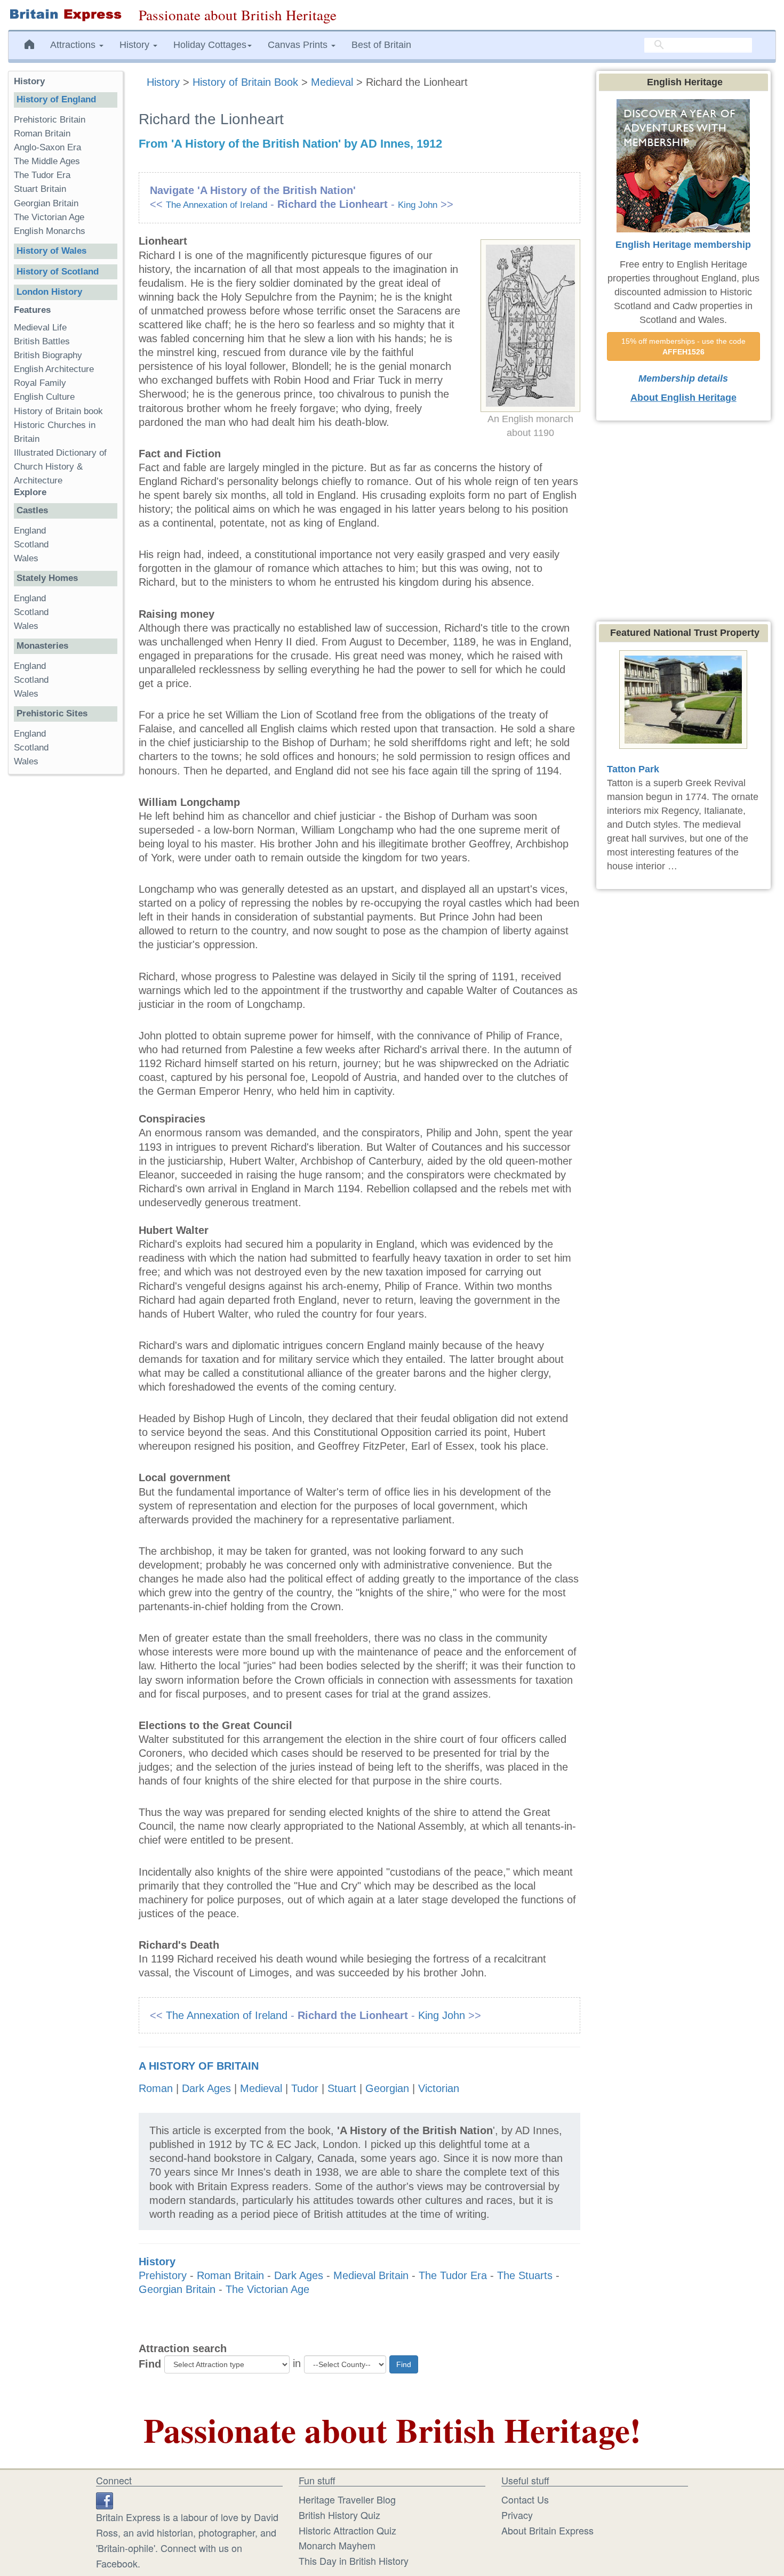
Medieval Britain (371, 2275)
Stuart (342, 2088)
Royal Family (40, 383)
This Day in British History (354, 2561)
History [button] (136, 45)
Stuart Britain (40, 189)
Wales (26, 558)
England (30, 531)
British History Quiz (339, 2515)
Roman (156, 2088)
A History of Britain (199, 2066)
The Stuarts (525, 2275)
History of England (56, 99)
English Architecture (54, 369)
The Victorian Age (267, 2289)
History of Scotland (58, 272)
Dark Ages (206, 2088)
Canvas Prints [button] (299, 45)
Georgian (387, 2088)
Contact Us (525, 2499)
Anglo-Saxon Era (47, 147)
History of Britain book (58, 411)
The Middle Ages (47, 161)
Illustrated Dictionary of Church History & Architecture (60, 467)
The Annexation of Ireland (217, 205)
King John (418, 205)
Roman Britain (230, 2275)
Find (150, 2364)
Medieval (332, 82)
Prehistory (163, 2275)
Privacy (517, 2515)
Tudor (305, 2088)
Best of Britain (381, 45)
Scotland (31, 544)
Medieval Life (40, 328)
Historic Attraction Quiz (347, 2530)
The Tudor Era (453, 2275)
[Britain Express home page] (65, 15)
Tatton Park (633, 769)
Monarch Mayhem (337, 2545)
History (165, 82)
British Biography (48, 355)
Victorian (439, 2088)
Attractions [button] (74, 45)
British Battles (42, 341)
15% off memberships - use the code (685, 346)
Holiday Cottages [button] (210, 45)
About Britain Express (547, 2530)
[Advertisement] (66, 947)
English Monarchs (50, 231)
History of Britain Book (245, 82)
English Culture (44, 397)
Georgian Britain (177, 2289)
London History (49, 292)
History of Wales (51, 251)
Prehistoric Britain (50, 120)
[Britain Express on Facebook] (105, 2499)
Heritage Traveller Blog (347, 2499)
